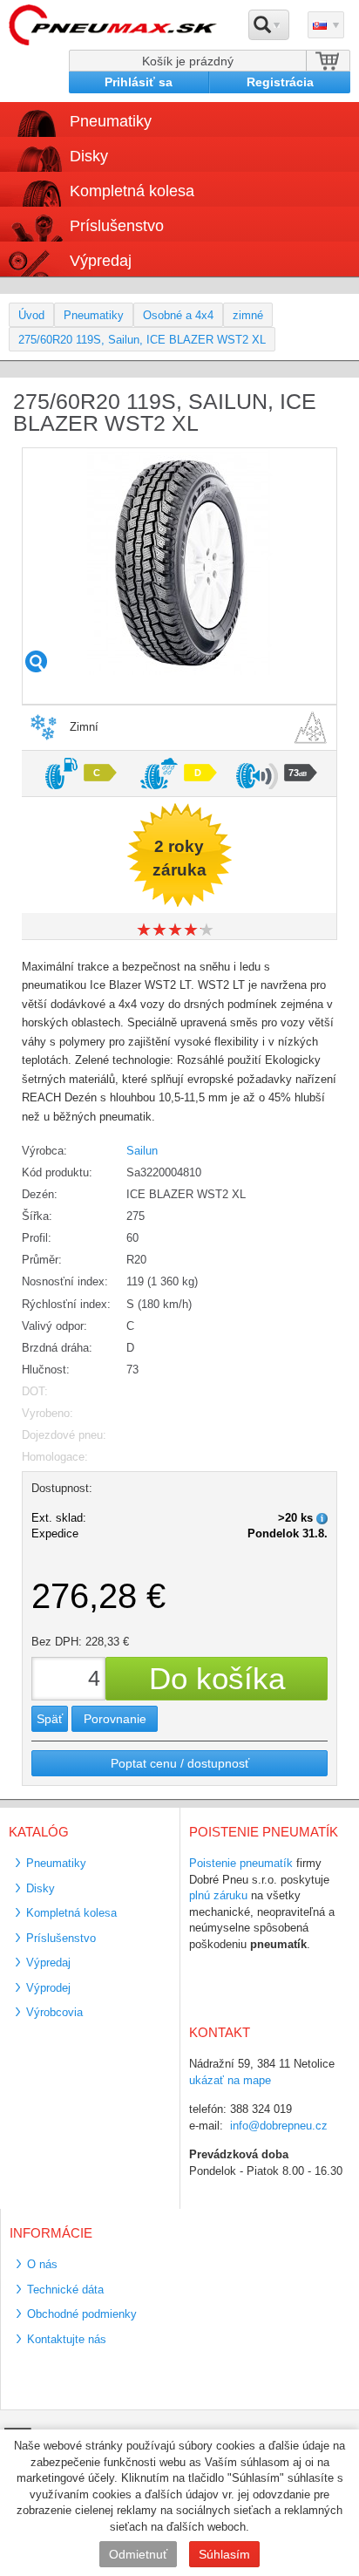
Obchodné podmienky (82, 2314)
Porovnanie (115, 1719)
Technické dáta (65, 2290)
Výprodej (48, 1988)
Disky (41, 1888)
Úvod (31, 315)
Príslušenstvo (117, 226)
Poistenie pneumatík (241, 1863)
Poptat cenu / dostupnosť (180, 1763)
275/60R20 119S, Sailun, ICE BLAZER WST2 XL (142, 340)
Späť (50, 1719)
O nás (42, 2264)
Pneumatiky (94, 315)
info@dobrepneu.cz (279, 2126)
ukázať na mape (230, 2080)
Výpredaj (101, 261)
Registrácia (280, 82)
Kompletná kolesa (71, 1913)
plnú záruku (218, 1895)
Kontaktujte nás (67, 2339)
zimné (248, 315)
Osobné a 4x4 (178, 315)
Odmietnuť (138, 2554)
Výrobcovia (54, 2012)
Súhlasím (224, 2554)
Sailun (142, 1151)
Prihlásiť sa (139, 82)
